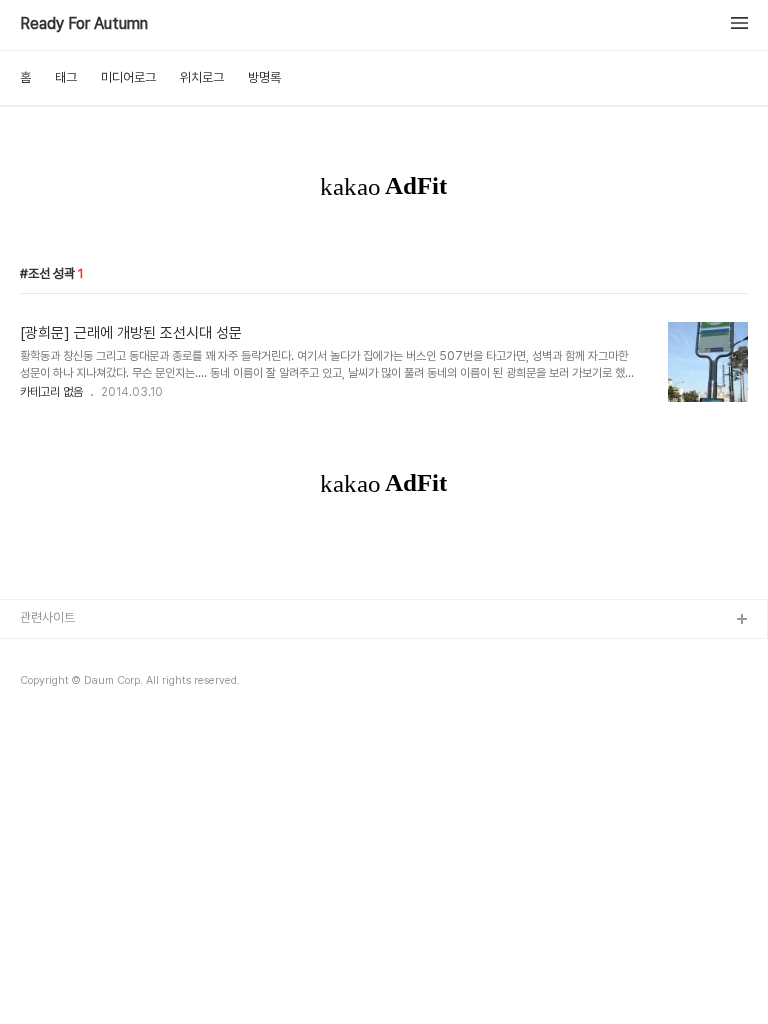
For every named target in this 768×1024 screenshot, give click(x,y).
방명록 (264, 77)
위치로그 (202, 77)
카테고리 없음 (51, 392)
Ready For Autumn (84, 24)
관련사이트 (47, 617)
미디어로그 (128, 77)
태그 (66, 77)
